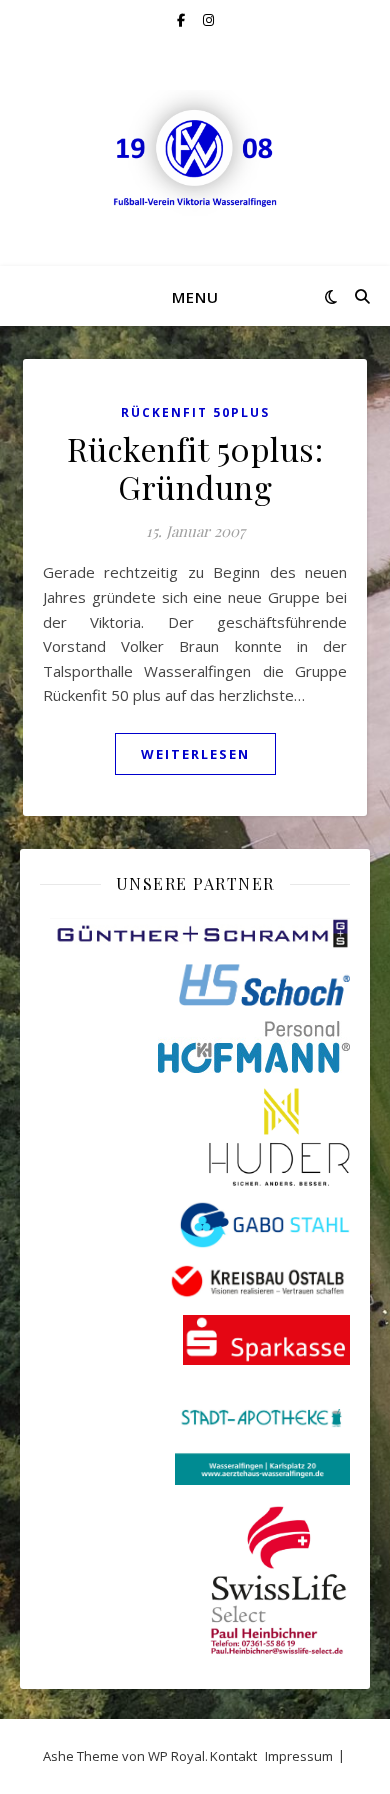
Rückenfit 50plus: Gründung (195, 467)
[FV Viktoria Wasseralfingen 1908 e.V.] (195, 153)
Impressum (299, 1756)
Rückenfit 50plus (195, 412)
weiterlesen (195, 754)
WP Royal (176, 1756)
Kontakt (233, 1756)
